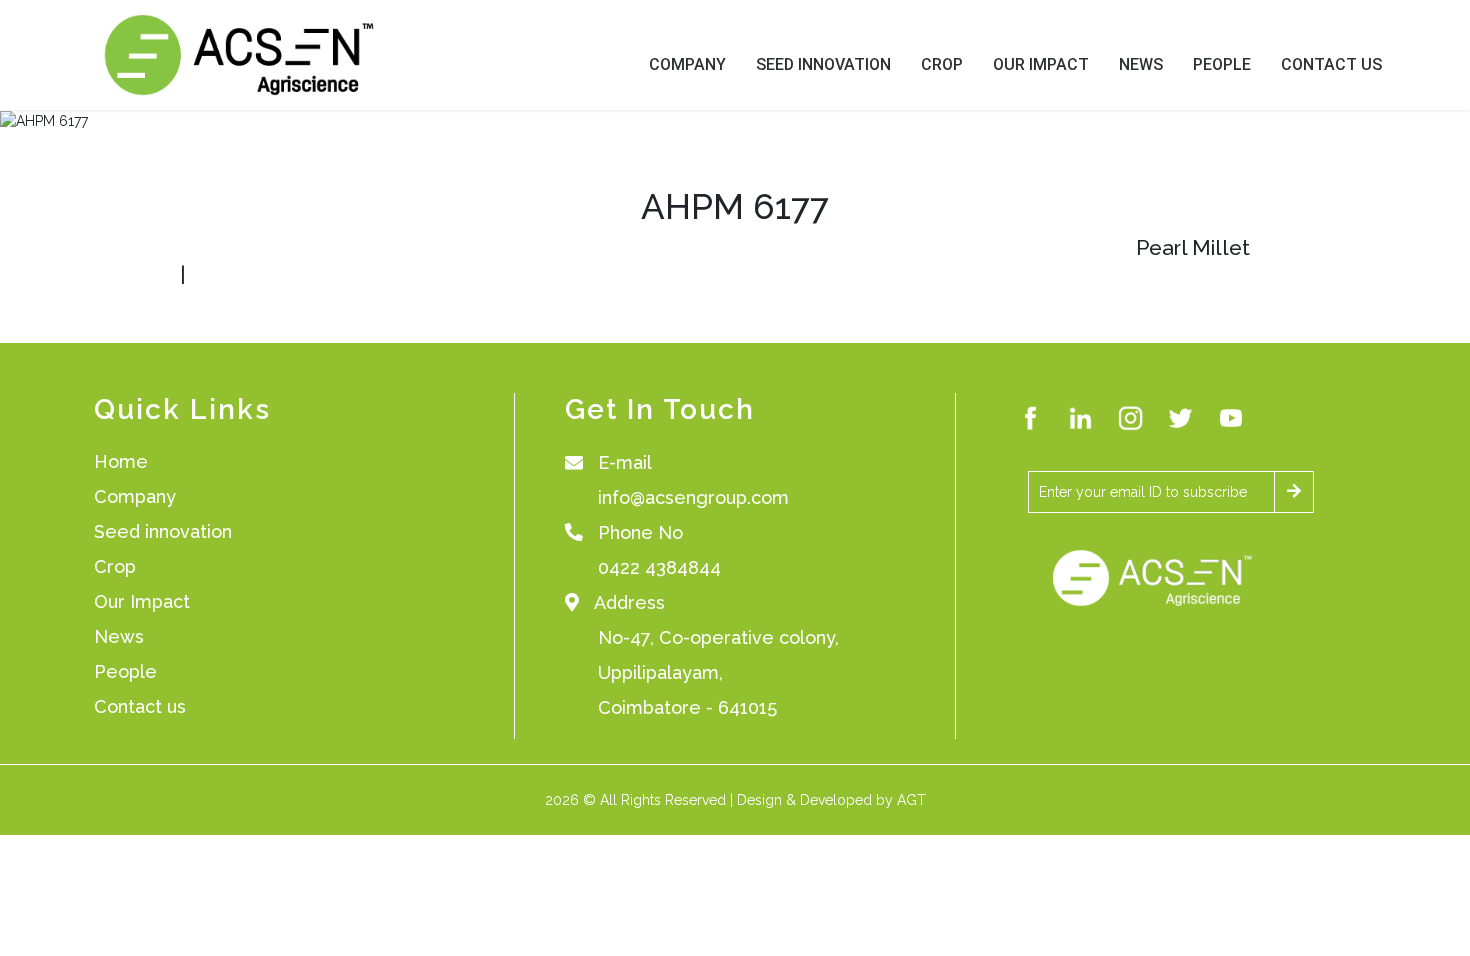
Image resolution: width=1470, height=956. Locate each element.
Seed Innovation (823, 64)
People (1222, 64)
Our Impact (1041, 64)
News (1141, 64)
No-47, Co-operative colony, (718, 637)
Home (121, 461)
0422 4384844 (659, 567)
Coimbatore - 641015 (687, 707)
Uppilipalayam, (660, 672)
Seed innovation (163, 531)
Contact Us (1331, 64)
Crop (942, 64)
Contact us (140, 706)
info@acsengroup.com (693, 497)
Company (687, 64)
